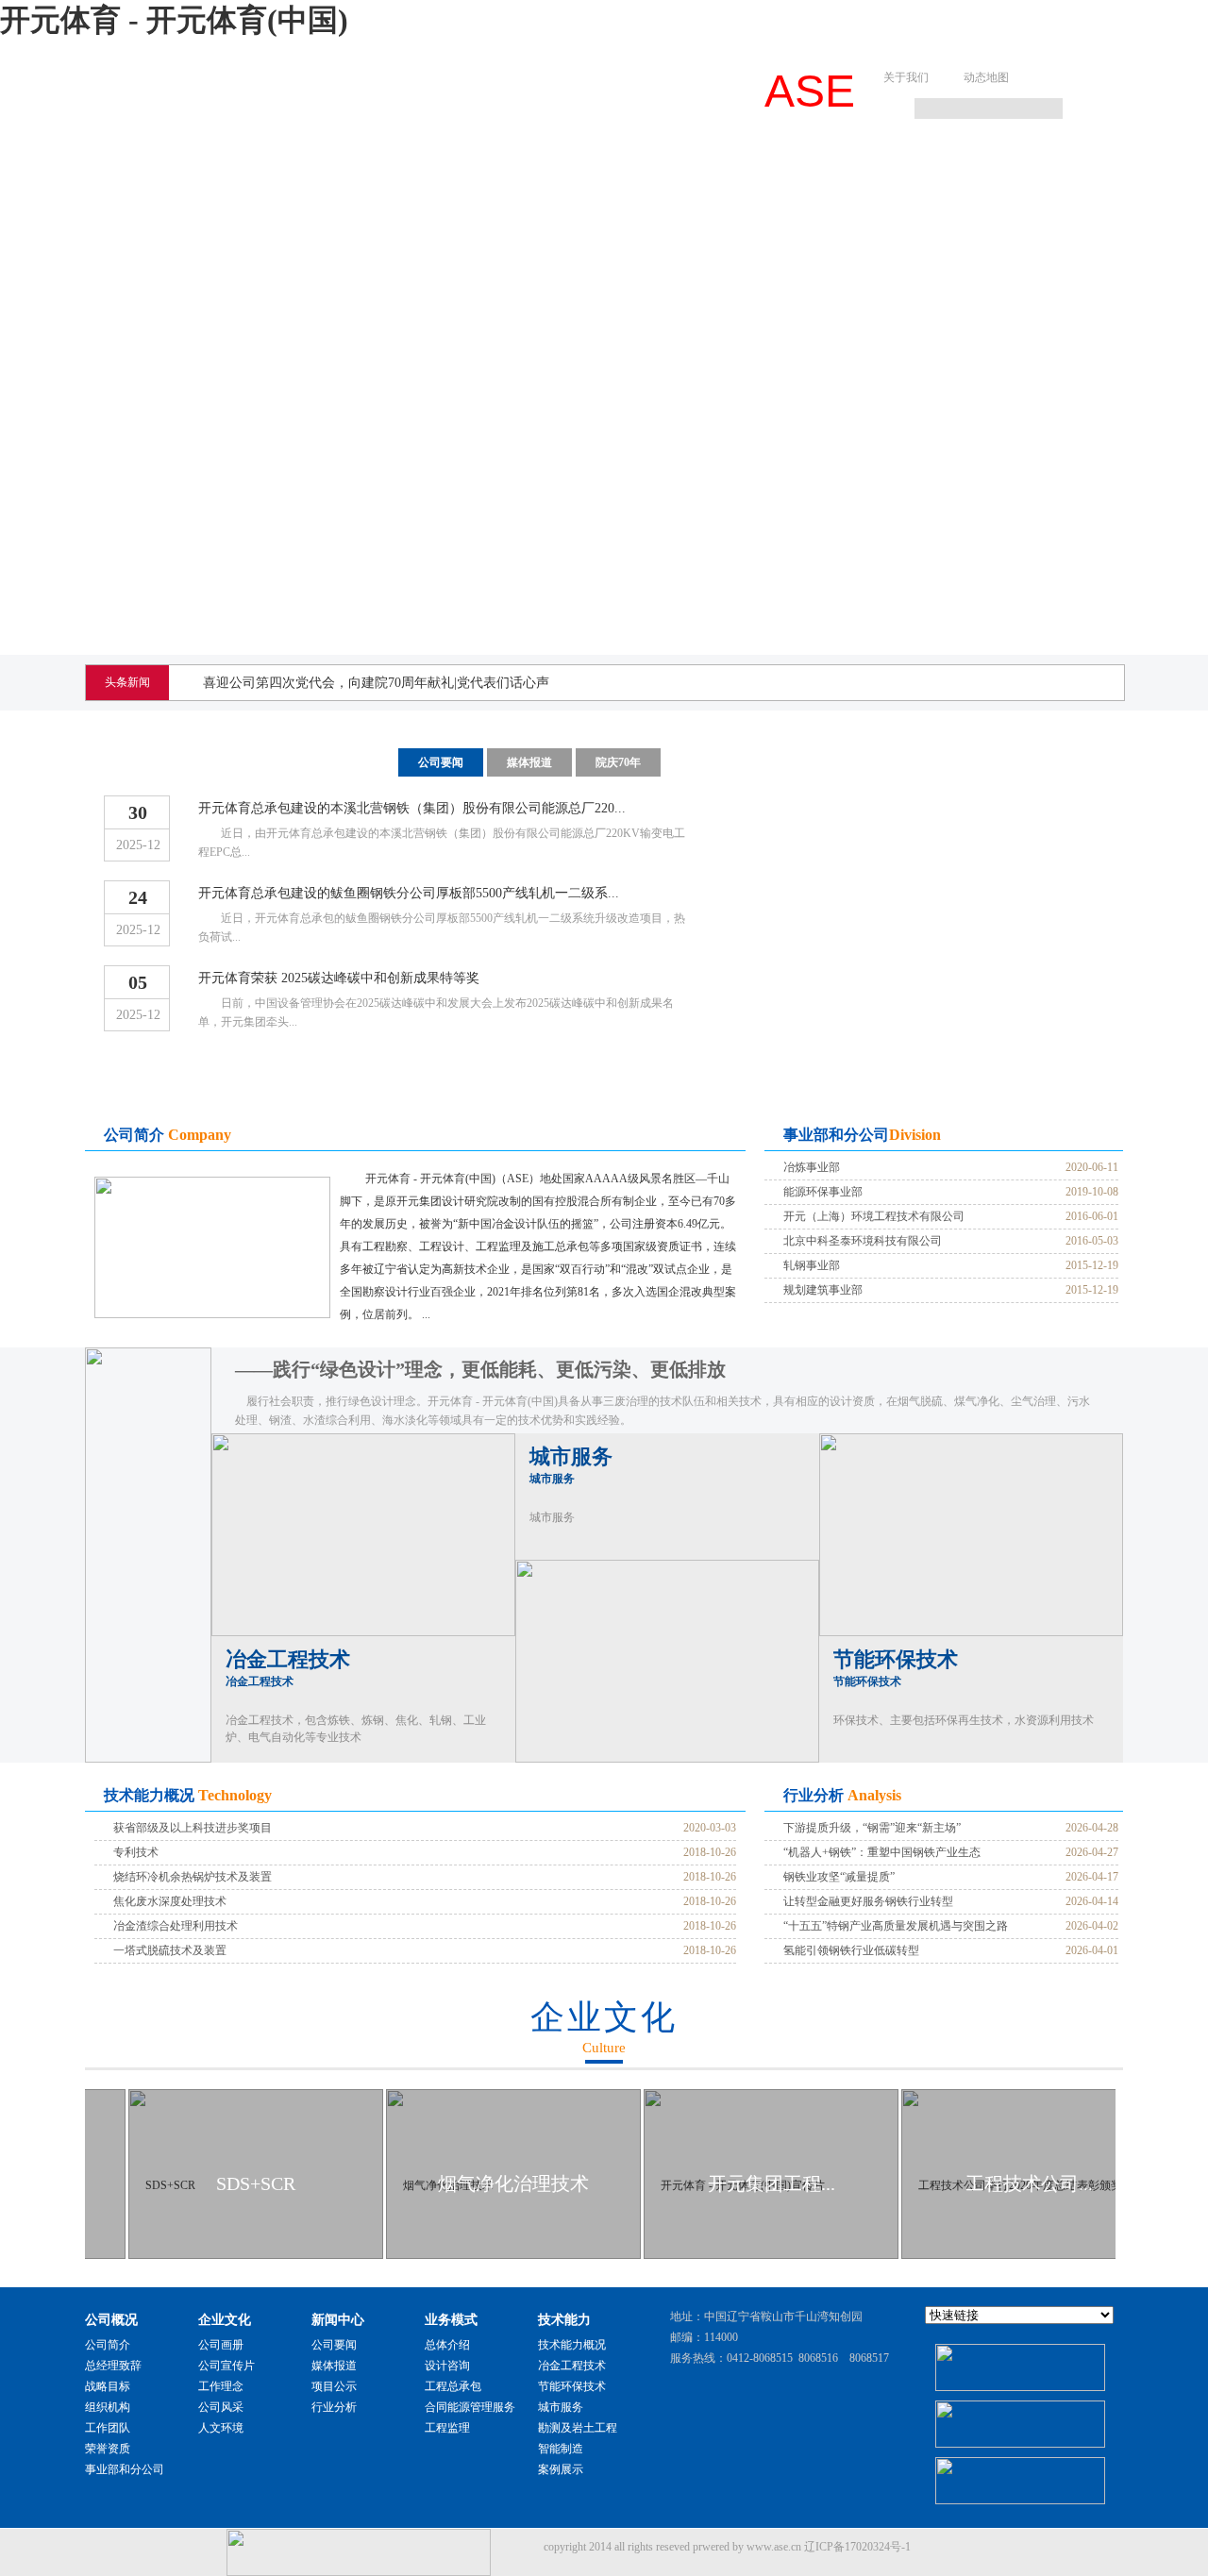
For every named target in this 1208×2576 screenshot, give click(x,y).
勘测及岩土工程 (578, 2428)
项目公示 (334, 2386)
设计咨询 (447, 2366)
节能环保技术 (896, 1668)
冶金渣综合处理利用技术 (176, 1926)
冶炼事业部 (812, 1167)
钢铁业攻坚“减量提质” (839, 1877)
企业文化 (372, 166)
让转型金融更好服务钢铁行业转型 (868, 1901)
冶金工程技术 (288, 1668)
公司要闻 (441, 762)
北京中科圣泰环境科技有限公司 (863, 1241)
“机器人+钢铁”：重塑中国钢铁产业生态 (882, 1852)
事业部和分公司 (125, 2469)
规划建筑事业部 (823, 1290)
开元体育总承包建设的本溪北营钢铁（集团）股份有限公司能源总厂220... (412, 808)
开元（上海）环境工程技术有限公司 (874, 1216)
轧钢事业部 (812, 1265)
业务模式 (602, 166)
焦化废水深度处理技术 (170, 1901)
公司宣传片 (226, 2366)
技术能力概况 (572, 2345)
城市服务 (571, 1465)
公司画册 (221, 2345)
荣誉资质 (108, 2449)
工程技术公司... (1029, 2183)
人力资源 (832, 166)
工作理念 (221, 2386)
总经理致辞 (113, 2366)
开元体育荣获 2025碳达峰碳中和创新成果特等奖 (339, 978)
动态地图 (986, 77)
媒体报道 (529, 762)
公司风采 (221, 2407)
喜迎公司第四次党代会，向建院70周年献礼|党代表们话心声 (376, 683)
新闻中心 (487, 166)
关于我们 (906, 77)
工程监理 (447, 2428)
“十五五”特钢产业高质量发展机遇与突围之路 (896, 1926)
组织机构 (108, 2407)
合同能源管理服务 (470, 2407)
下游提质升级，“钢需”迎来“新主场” (872, 1828)
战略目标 (108, 2386)
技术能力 (717, 166)
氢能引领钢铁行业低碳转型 (851, 1950)
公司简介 (108, 2345)
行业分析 (334, 2407)
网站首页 (142, 166)
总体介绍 (447, 2345)
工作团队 (108, 2428)
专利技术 (136, 1852)
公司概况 (257, 166)
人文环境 (221, 2428)
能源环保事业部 (823, 1192)
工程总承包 (453, 2386)
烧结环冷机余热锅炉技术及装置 (193, 1877)
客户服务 (948, 166)
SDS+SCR (256, 2183)
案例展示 (561, 2469)
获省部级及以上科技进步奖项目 (193, 1828)
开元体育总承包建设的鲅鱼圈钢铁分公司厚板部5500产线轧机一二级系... (409, 893)
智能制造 (561, 2449)
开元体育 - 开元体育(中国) (174, 20)
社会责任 (1063, 166)
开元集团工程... (772, 2183)
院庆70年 (618, 762)
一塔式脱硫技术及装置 (170, 1950)
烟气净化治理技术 (513, 2183)
